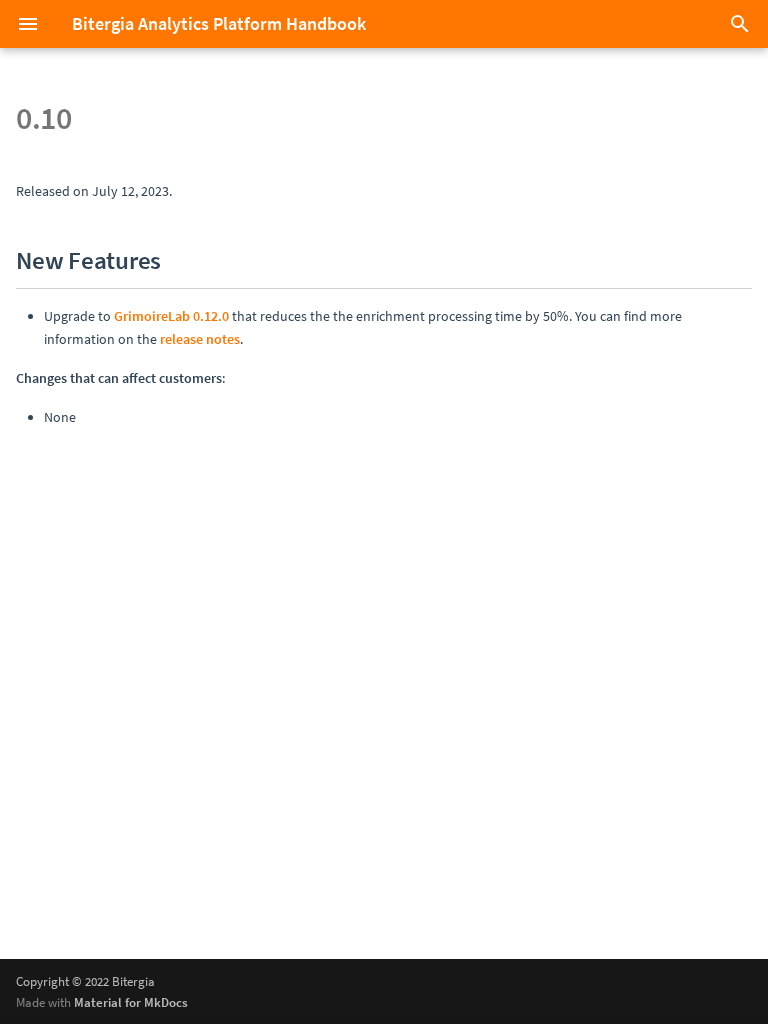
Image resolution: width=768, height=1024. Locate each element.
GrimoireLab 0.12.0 (171, 316)
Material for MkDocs (131, 1002)
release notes (200, 339)
